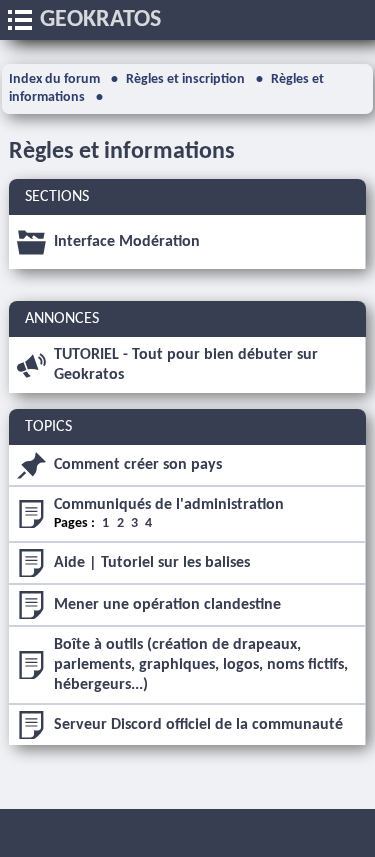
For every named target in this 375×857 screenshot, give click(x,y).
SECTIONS (57, 197)
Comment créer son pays (138, 465)
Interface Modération (127, 242)
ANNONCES (62, 319)
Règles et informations (122, 152)
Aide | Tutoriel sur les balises (152, 563)
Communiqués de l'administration (169, 505)
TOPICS (48, 427)
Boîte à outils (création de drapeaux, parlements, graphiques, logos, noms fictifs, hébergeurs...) (201, 665)
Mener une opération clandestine (167, 605)
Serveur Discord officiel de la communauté (198, 725)
